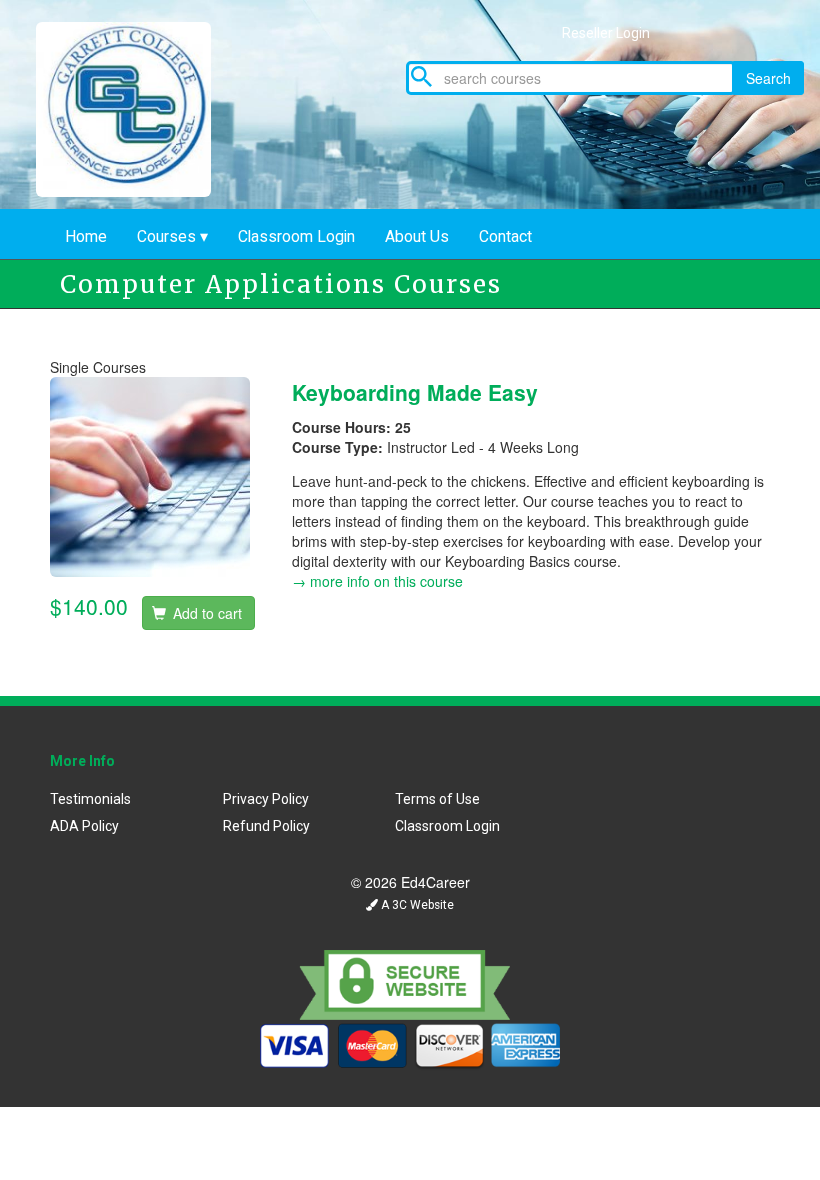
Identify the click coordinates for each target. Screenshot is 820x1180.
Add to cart (205, 613)
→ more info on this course (377, 581)
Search (768, 78)
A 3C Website (416, 905)
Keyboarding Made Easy (415, 392)
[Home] (138, 104)
